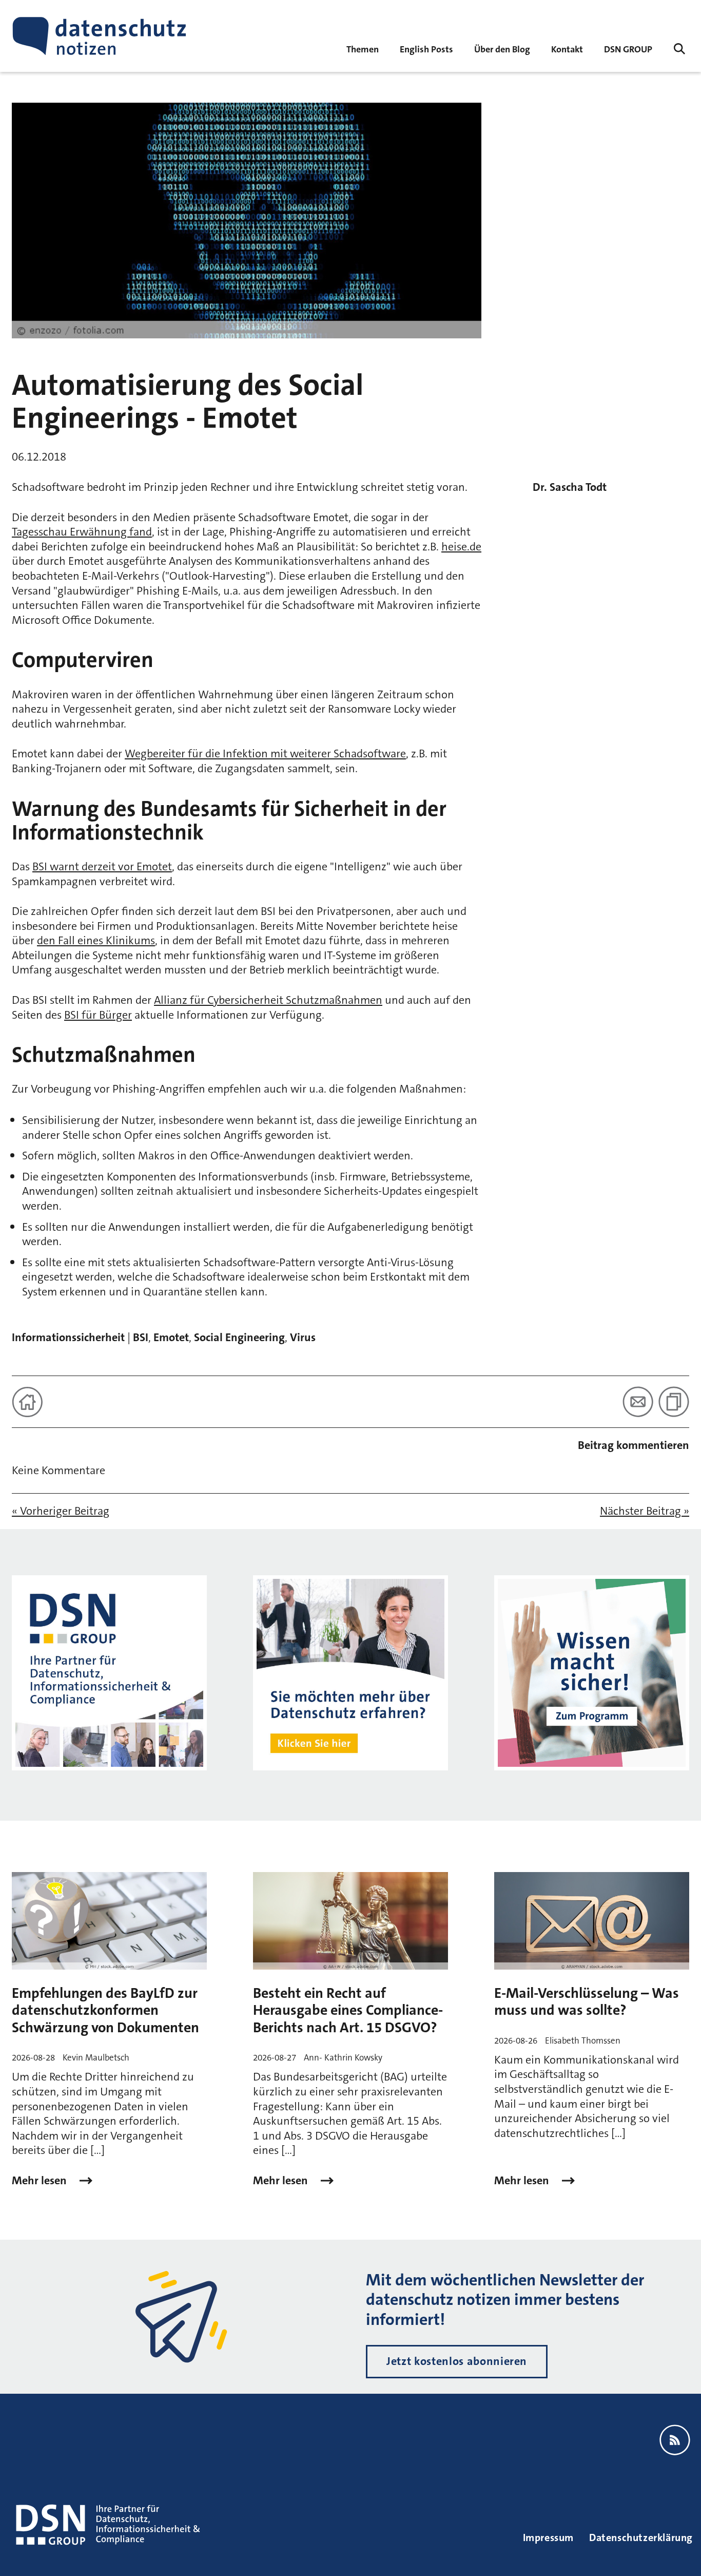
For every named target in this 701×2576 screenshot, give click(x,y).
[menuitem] (628, 49)
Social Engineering (239, 1337)
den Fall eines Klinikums (96, 940)
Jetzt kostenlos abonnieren (457, 2361)
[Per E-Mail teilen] (638, 1402)
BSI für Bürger (98, 1015)
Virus (303, 1337)
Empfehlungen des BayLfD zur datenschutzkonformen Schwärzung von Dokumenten (105, 2010)
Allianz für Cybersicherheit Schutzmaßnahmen (268, 1000)
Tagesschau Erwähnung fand (82, 532)
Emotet (171, 1337)
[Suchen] (679, 49)
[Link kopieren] (674, 1402)
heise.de (461, 547)
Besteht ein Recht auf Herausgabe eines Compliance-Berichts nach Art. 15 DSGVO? (348, 2010)
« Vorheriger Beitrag (61, 1511)
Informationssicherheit (68, 1337)
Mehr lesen (41, 2181)
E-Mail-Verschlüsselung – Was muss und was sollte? (587, 2002)
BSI (141, 1337)
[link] (426, 49)
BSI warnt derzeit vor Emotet (102, 866)
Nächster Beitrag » (645, 1511)
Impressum (548, 2537)
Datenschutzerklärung (641, 2537)
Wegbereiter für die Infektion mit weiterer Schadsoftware (265, 753)
